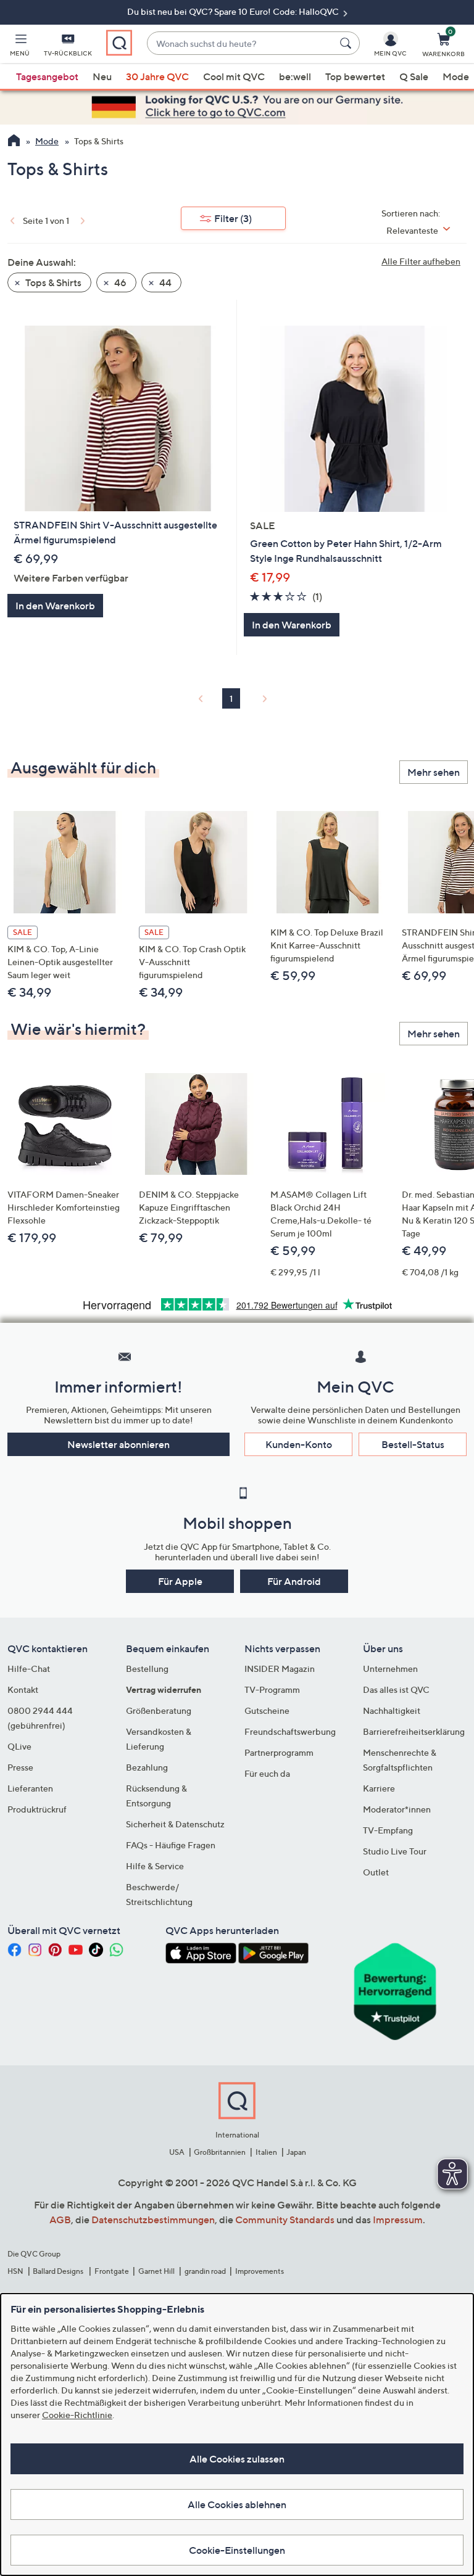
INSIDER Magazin (280, 1669)
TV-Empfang (388, 1830)
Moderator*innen (397, 1809)
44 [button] (164, 282)
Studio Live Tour (395, 1851)
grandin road (205, 2271)
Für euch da (267, 1773)
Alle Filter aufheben (421, 261)
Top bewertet (355, 76)
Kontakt (23, 1689)
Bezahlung (147, 1767)
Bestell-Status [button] (413, 1444)
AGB (60, 2220)
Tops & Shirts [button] (52, 282)
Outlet (376, 1872)
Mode (456, 76)
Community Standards (285, 2220)
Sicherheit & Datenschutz (175, 1824)
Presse (20, 1767)
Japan (296, 2152)
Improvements (260, 2271)
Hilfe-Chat (29, 1669)
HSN (15, 2271)
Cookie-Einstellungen (237, 2550)
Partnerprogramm (279, 1752)
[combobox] (241, 43)
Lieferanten (30, 1788)
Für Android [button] (294, 1581)
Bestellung (147, 1669)
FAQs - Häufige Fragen (171, 1845)
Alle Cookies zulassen (237, 2459)
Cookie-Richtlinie (77, 2415)
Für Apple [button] (180, 1581)
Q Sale (414, 76)
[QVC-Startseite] (14, 142)
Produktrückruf (37, 1809)
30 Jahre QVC (157, 76)
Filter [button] (233, 218)
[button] (20, 47)
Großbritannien (220, 2152)
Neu (102, 76)
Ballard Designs (59, 2271)
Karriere (379, 1788)
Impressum (398, 2220)
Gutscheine (267, 1710)
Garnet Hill (156, 2271)
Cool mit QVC (234, 76)
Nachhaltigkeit (392, 1710)
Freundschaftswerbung (290, 1731)
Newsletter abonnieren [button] (118, 1444)
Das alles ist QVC (396, 1689)
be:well (295, 76)
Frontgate (112, 2271)
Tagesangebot (47, 76)
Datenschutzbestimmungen (153, 2220)
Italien (266, 2152)
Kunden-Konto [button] (299, 1444)
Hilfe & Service (155, 1866)
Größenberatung (159, 1710)
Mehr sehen (434, 772)
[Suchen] (347, 43)
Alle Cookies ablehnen (237, 2504)
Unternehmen (390, 1669)
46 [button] (119, 282)
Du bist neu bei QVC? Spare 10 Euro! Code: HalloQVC (234, 11)
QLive (19, 1746)
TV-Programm (272, 1689)
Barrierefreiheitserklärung (414, 1731)
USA (177, 2152)
